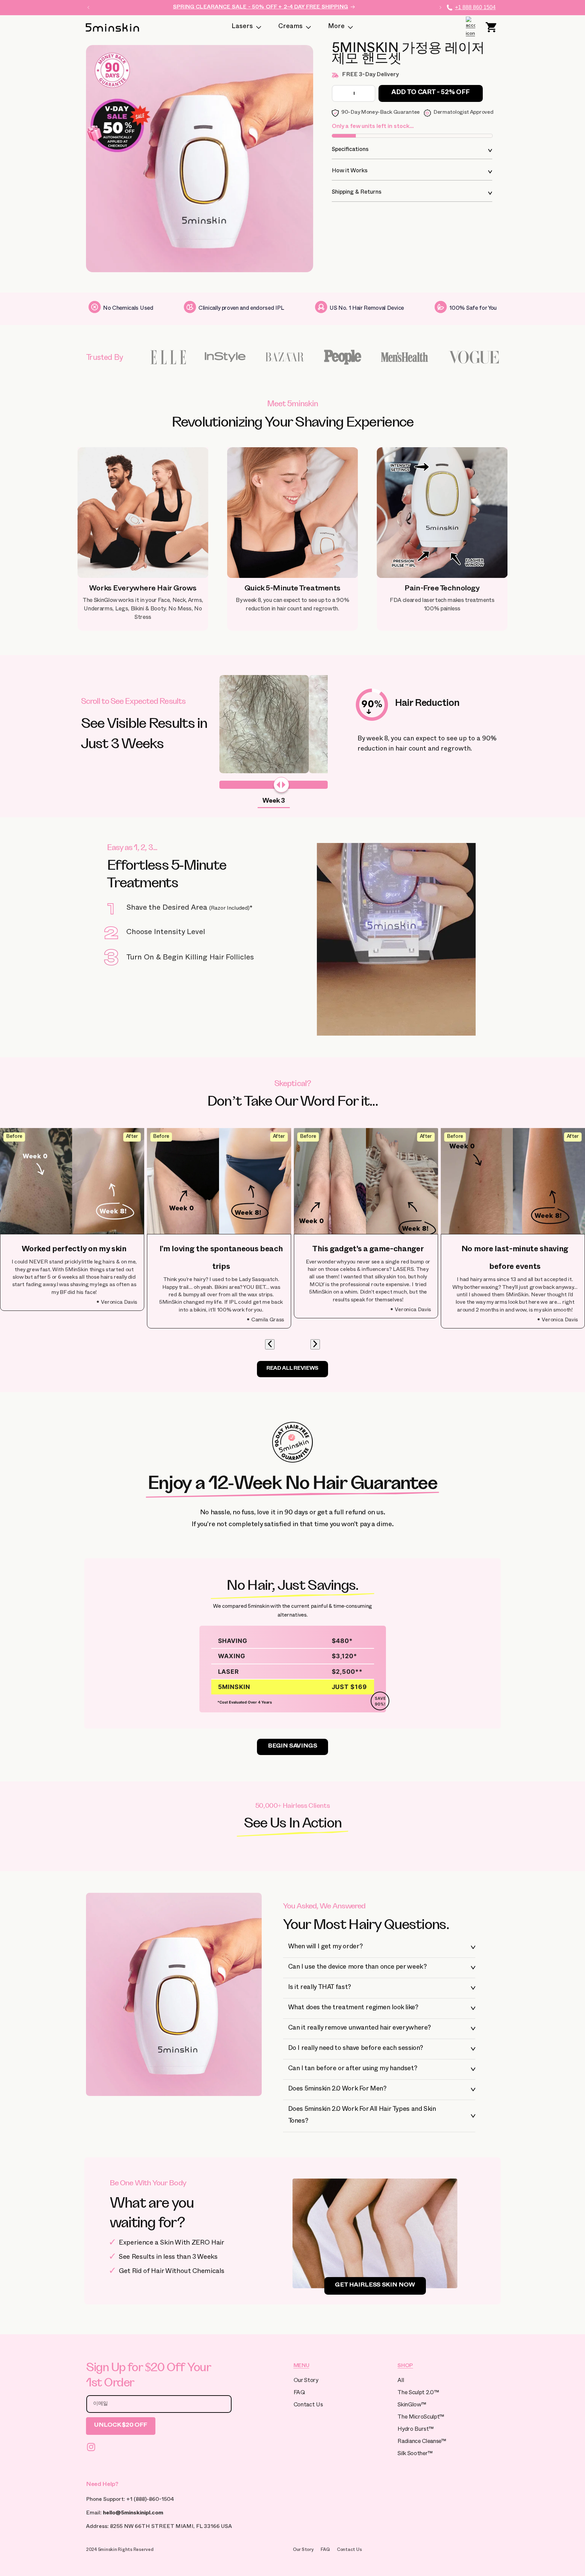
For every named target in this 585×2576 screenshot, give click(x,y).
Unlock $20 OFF (121, 2426)
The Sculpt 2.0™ (418, 2393)
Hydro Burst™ (415, 2430)
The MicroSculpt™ (421, 2418)
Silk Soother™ (415, 2454)
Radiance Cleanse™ (422, 2442)
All (401, 2381)
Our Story (306, 2381)
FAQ (299, 2393)
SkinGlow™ (412, 2406)
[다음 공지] (440, 7)
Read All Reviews (292, 1369)
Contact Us (308, 2406)
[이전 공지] (88, 7)
